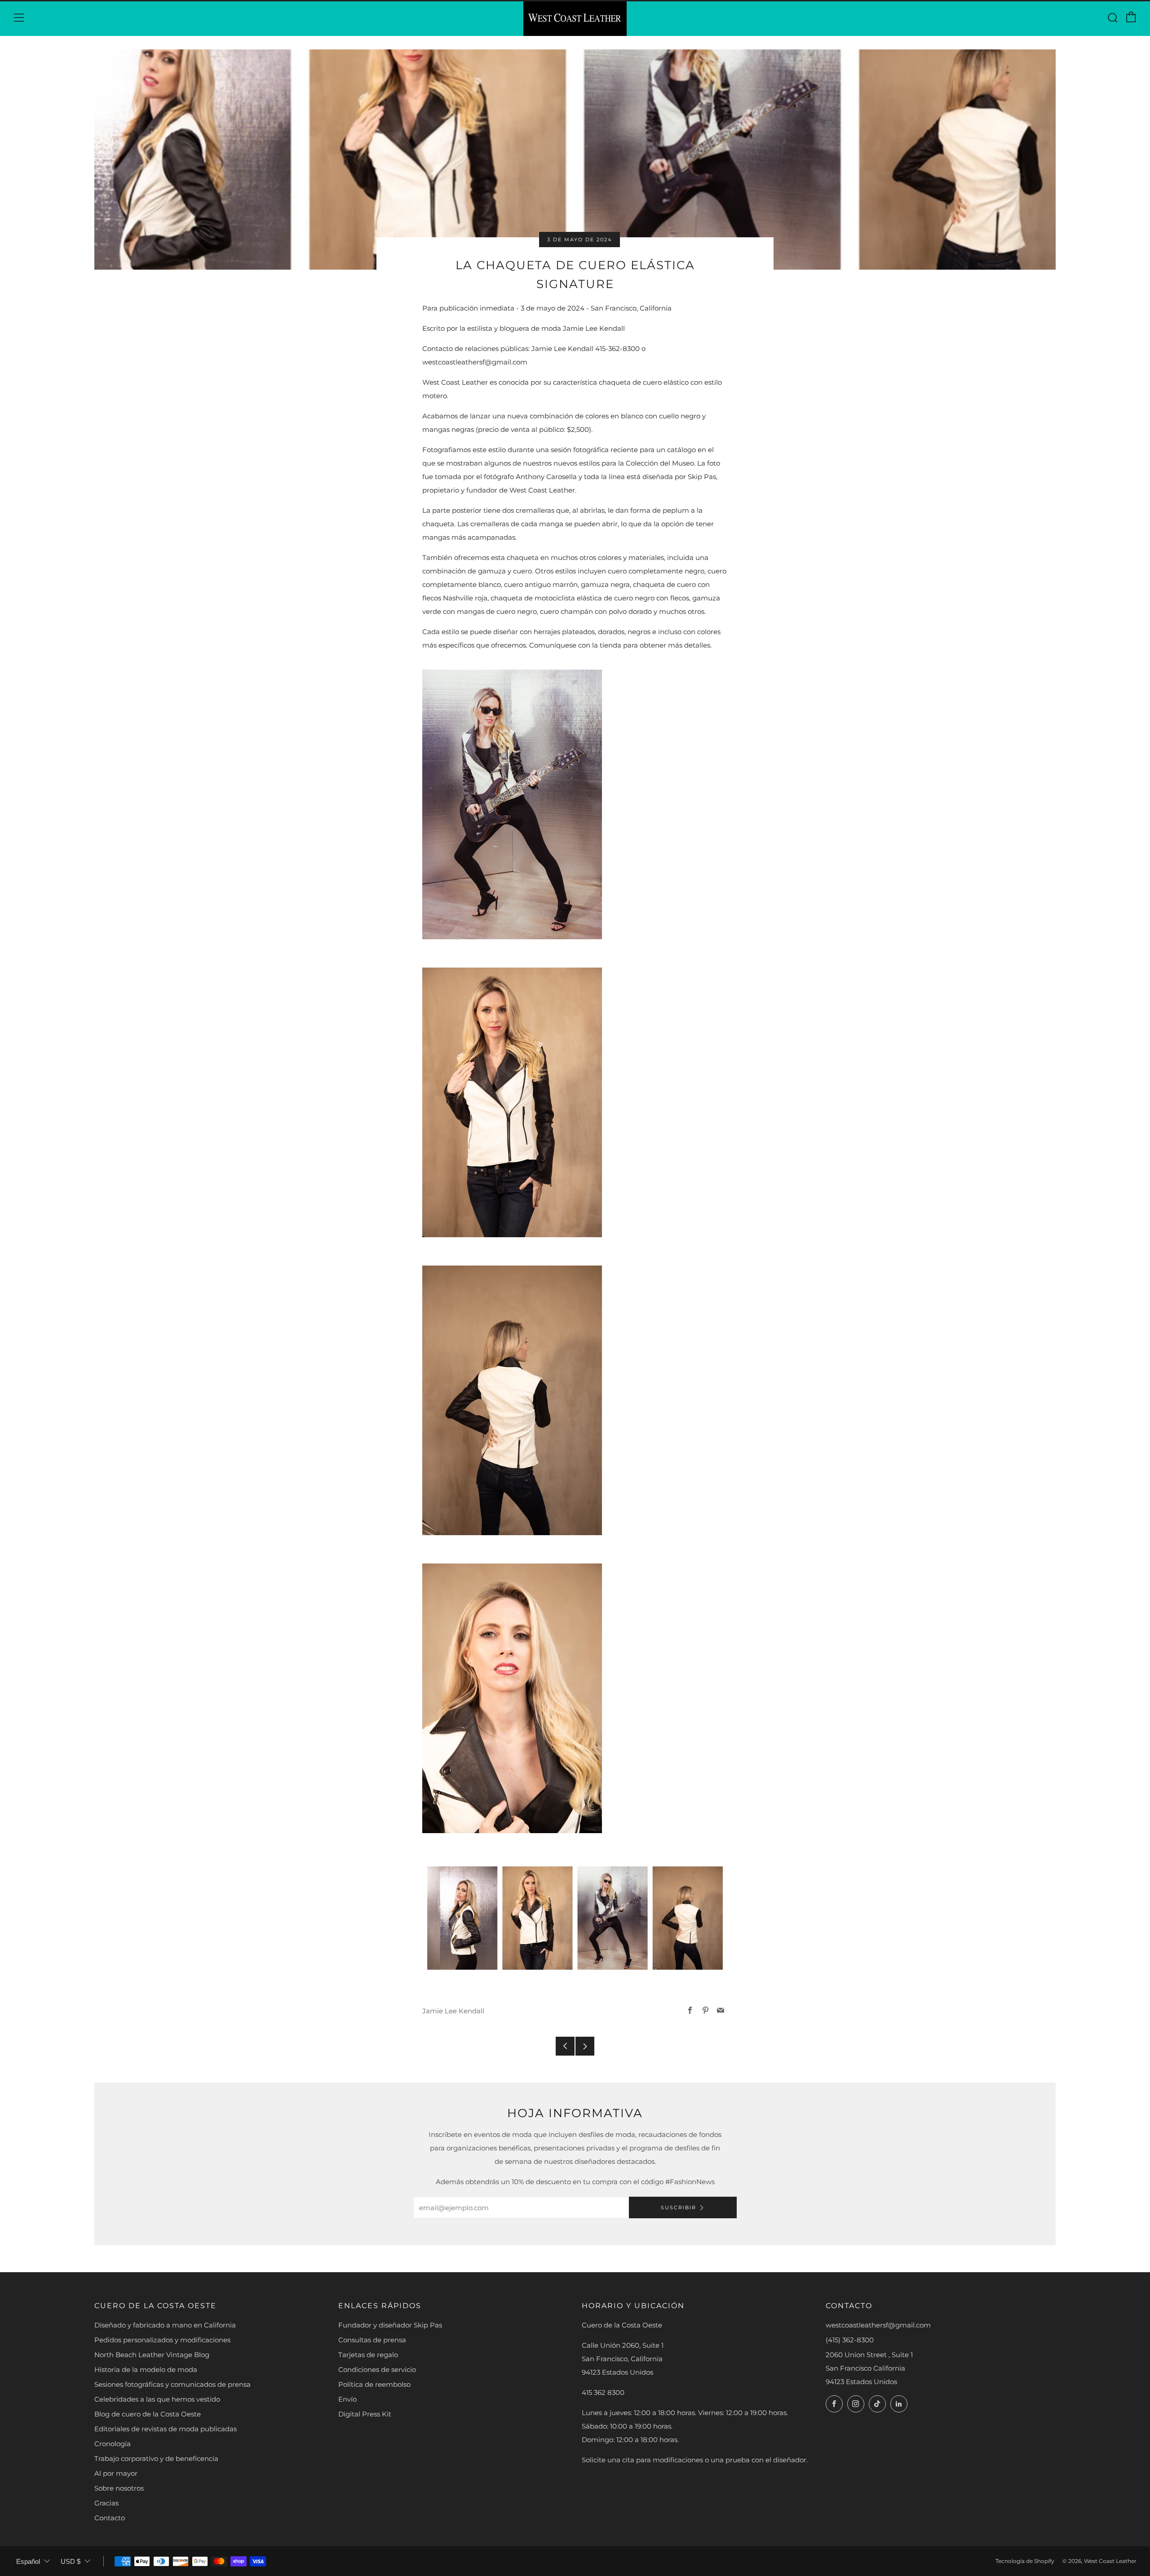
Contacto (110, 2518)
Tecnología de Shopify (1025, 2561)
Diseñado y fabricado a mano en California (165, 2325)
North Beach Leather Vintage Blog (152, 2355)
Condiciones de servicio (377, 2369)
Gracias (106, 2503)
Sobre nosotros (119, 2488)
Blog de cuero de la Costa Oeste (148, 2414)
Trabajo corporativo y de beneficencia (156, 2458)
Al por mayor (116, 2473)
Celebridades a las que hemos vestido (157, 2399)
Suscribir (679, 2207)
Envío (347, 2399)
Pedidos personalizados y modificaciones (162, 2340)
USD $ (71, 2561)
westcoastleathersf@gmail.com (878, 2325)
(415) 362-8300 (850, 2340)
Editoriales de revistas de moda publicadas (166, 2429)
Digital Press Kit (365, 2414)
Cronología (113, 2444)
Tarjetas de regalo (368, 2355)
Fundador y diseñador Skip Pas (390, 2325)
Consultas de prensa (372, 2340)
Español (28, 2561)
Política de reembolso (374, 2384)
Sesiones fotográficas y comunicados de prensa (172, 2384)
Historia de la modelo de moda (146, 2369)
